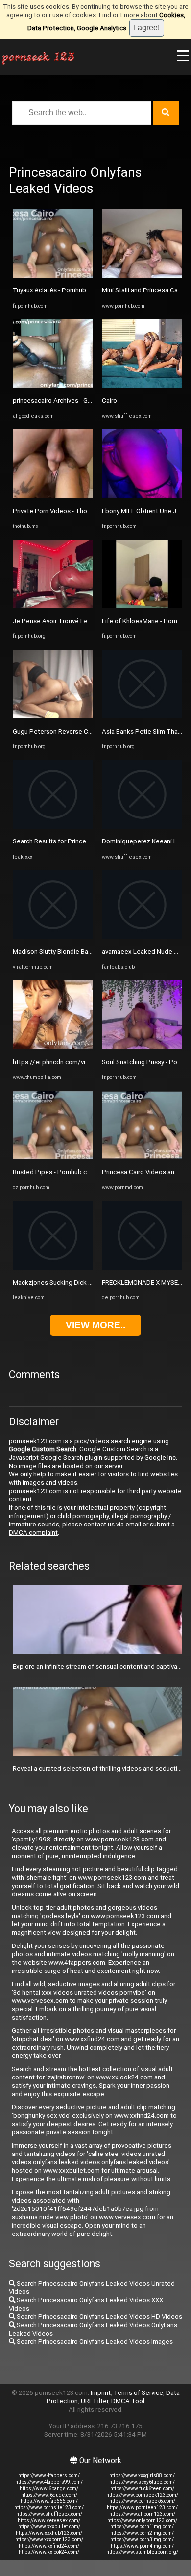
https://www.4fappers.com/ (49, 2476)
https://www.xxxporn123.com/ (49, 2539)
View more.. (95, 1325)
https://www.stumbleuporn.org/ (142, 2552)
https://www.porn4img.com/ (142, 2546)
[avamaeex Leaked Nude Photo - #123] (142, 937)
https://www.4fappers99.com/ (49, 2482)
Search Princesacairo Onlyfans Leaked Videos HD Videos (99, 2317)
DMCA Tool (128, 2401)
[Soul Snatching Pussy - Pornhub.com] (142, 1047)
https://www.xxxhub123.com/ (49, 2533)
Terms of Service (138, 2393)
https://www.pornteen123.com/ (142, 2508)
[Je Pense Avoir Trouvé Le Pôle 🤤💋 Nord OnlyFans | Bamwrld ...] (53, 606)
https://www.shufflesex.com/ (49, 2514)
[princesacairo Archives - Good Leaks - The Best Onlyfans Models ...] (53, 386)
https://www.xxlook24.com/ (49, 2552)
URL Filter (95, 2401)
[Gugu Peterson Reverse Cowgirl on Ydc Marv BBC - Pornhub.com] (53, 716)
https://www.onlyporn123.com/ (142, 2520)
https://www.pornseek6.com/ (142, 2501)
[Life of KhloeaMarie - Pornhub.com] (142, 606)
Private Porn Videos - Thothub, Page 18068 (76, 511)
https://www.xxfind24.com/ (49, 2546)
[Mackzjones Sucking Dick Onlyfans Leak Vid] (53, 1268)
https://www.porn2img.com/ (142, 2533)
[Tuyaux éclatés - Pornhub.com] (53, 276)
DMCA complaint (33, 1533)
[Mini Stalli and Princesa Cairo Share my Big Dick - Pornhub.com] (142, 276)
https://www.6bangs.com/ (49, 2488)
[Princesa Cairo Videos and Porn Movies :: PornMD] (142, 1157)
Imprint (101, 2393)
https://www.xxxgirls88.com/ (142, 2476)
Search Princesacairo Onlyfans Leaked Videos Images (94, 2342)
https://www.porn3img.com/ (142, 2539)
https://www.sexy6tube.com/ (142, 2482)
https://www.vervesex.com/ (49, 2520)
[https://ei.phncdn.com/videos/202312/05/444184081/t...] (53, 1047)
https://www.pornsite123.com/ (49, 2508)
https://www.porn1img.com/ (142, 2527)
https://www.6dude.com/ (49, 2495)
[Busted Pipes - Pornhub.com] (53, 1157)
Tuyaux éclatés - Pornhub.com (57, 290)
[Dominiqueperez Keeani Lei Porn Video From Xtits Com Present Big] (142, 827)
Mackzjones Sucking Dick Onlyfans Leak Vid (76, 1282)
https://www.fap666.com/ (49, 2501)
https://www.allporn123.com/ (142, 2514)
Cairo (109, 401)
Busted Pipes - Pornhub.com (54, 1172)
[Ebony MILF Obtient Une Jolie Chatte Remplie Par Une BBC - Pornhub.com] (142, 496)
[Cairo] (142, 386)
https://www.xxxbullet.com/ (49, 2527)
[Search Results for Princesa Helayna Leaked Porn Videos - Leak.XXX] (53, 827)
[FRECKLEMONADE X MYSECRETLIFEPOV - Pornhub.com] (142, 1268)
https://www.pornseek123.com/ (142, 2495)
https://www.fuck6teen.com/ (142, 2488)
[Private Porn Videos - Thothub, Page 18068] (53, 496)
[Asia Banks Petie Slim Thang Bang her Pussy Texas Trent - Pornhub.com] (142, 716)
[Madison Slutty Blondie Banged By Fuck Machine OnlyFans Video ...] (53, 937)
